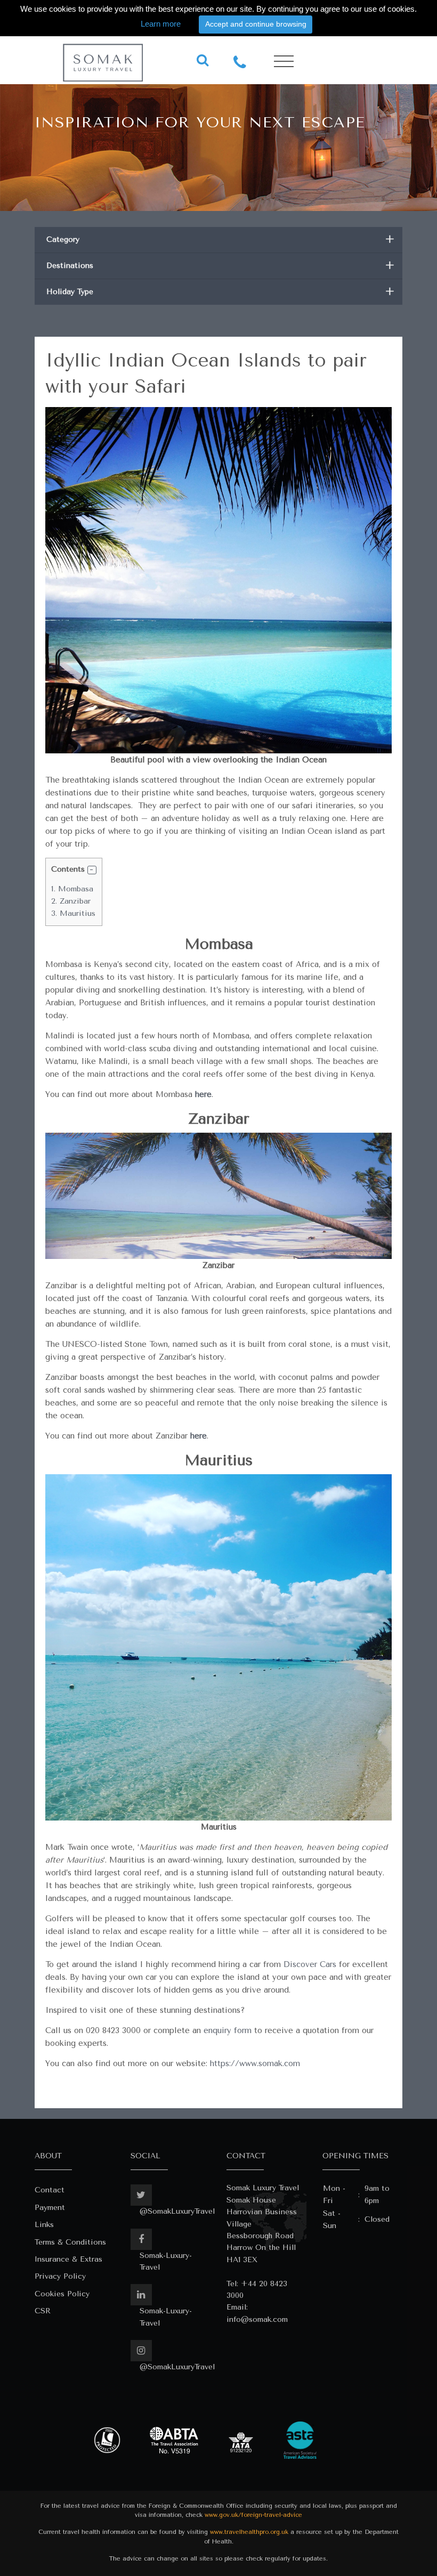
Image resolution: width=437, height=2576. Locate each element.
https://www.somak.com (255, 2063)
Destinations (220, 266)
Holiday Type (220, 292)
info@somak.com (257, 2319)
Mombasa (72, 889)
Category (220, 239)
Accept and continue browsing (256, 24)
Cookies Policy (62, 2294)
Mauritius (73, 913)
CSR (43, 2311)
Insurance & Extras (68, 2259)
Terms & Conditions (70, 2242)
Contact (50, 2190)
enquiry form (228, 2030)
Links (44, 2225)
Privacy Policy (60, 2276)
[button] (92, 870)
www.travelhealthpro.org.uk (249, 2532)
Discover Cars (310, 1964)
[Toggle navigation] (284, 62)
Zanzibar (71, 901)
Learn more (161, 24)
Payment (50, 2208)
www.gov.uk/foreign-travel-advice (253, 2515)
